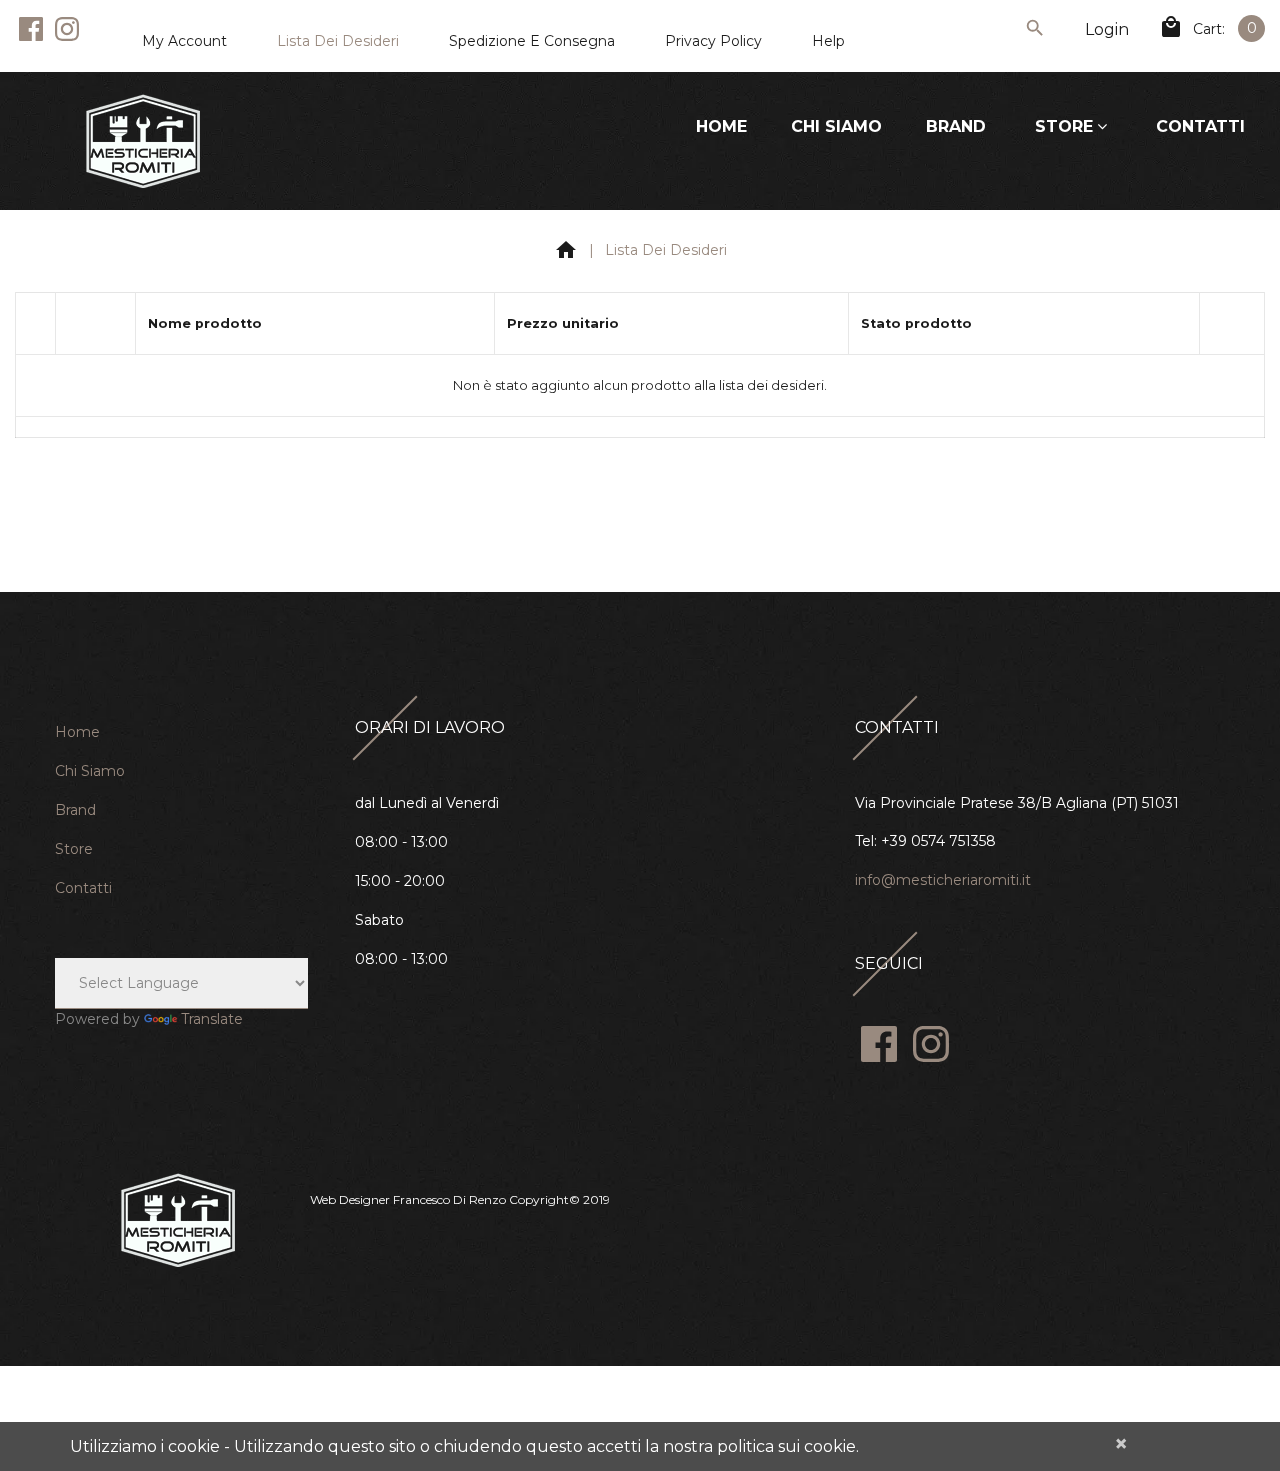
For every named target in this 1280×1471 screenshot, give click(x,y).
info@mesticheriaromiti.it (943, 880)
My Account (184, 41)
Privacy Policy (713, 41)
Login (1107, 29)
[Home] (566, 254)
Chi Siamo (836, 126)
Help (828, 41)
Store (1064, 126)
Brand (956, 126)
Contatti (1200, 126)
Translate (212, 1019)
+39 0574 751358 (938, 841)
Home (721, 126)
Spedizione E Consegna (532, 41)
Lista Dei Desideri (338, 41)
